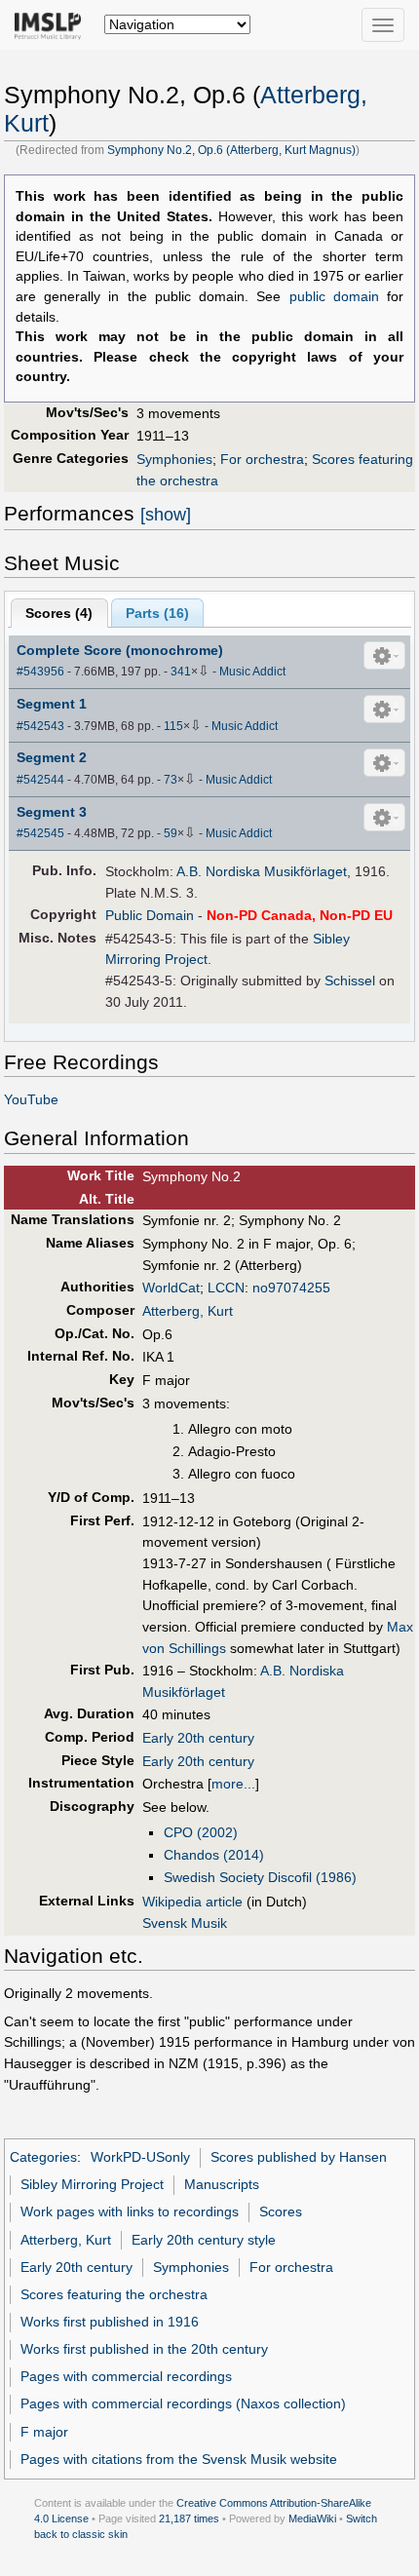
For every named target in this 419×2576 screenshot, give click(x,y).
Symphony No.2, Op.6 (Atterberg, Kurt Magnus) (231, 150)
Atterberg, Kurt (188, 1311)
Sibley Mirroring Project (92, 2184)
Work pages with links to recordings (130, 2211)
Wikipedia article (192, 1902)
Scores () (59, 613)
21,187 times (189, 2518)
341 (181, 672)
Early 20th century (198, 1738)
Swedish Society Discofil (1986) (260, 1877)
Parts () (157, 613)
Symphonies (174, 459)
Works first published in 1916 (110, 2322)
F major (44, 2432)
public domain (334, 297)
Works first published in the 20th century (144, 2349)
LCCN (226, 1288)
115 (173, 726)
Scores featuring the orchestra (114, 2294)
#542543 (40, 726)
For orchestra (262, 459)
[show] (166, 515)
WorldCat (171, 1288)
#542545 (40, 833)
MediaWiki (312, 2518)
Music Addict (252, 672)
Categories (43, 2157)
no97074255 (291, 1288)
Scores (281, 2211)
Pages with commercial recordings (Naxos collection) (183, 2403)
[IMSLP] (52, 24)
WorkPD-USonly (140, 2157)
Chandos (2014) (214, 1855)
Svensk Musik (185, 1923)
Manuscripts (222, 2184)
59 (171, 833)
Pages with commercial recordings (126, 2376)
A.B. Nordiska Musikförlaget (262, 871)
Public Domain (150, 915)
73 (171, 780)
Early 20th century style (204, 2240)
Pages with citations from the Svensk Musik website (179, 2459)
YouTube (31, 1099)
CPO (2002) (201, 1832)
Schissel (350, 980)
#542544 (40, 780)
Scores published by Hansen (299, 2157)
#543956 (40, 672)
